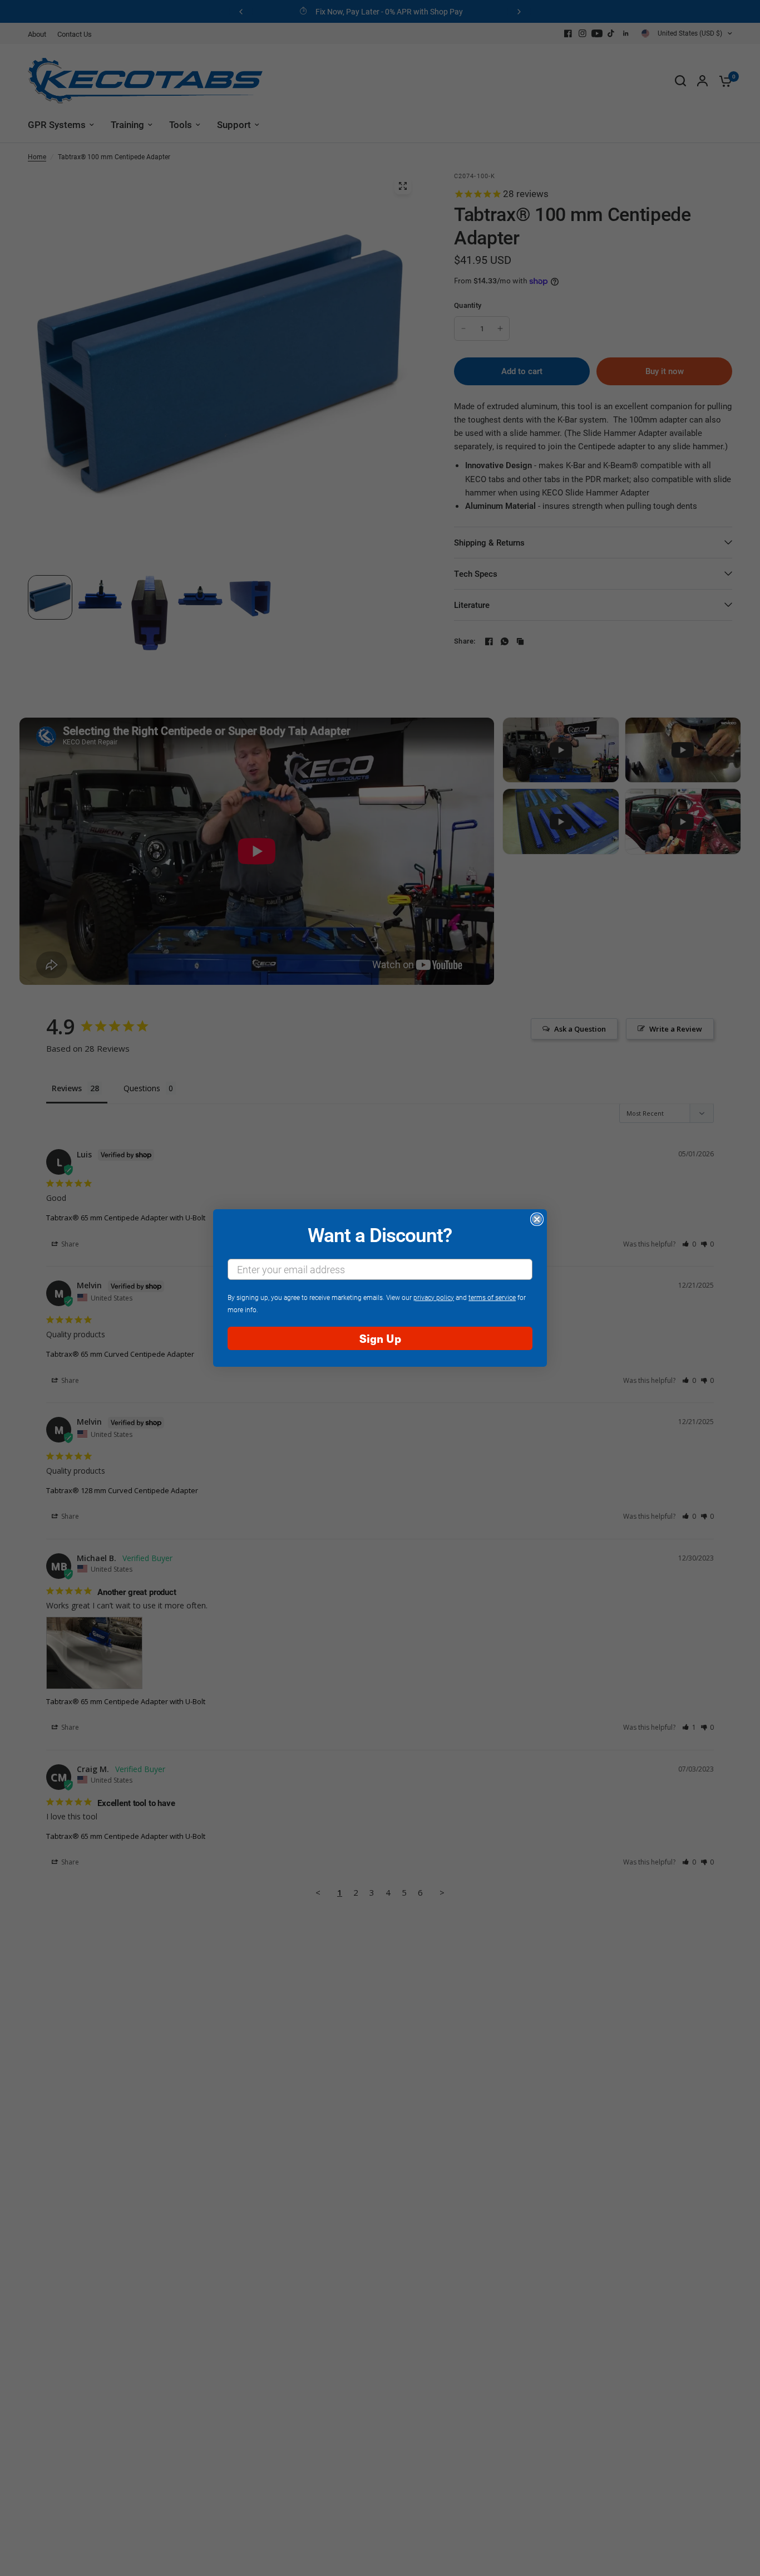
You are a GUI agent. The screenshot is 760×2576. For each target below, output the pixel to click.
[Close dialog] (537, 1219)
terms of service (492, 1297)
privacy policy (434, 1297)
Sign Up (380, 1338)
